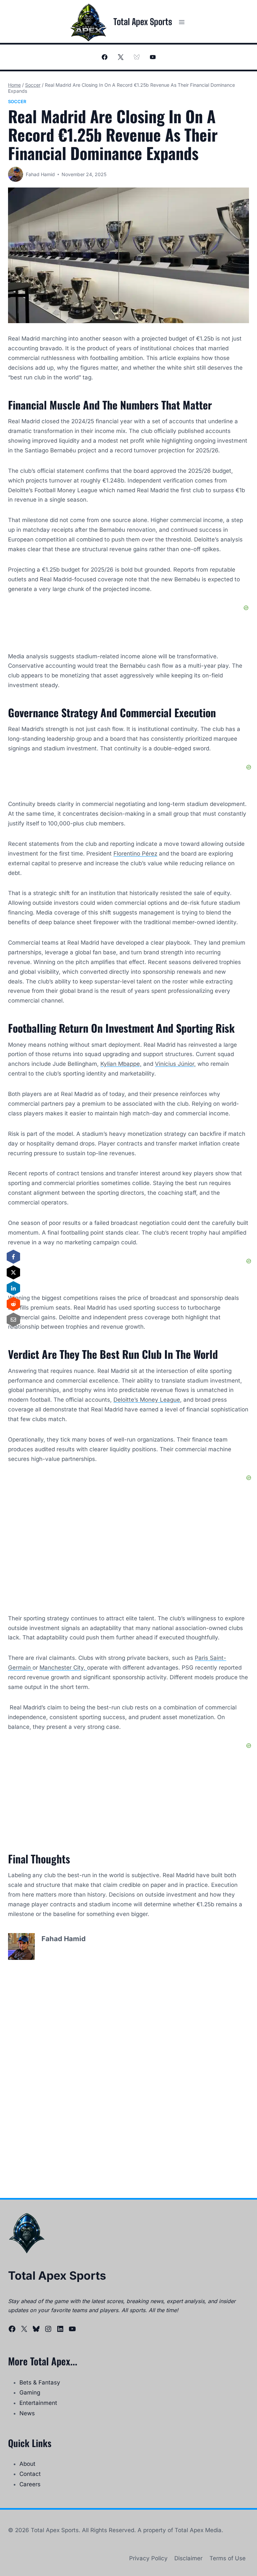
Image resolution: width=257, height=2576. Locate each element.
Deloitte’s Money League (147, 1400)
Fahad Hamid (40, 174)
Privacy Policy (148, 2558)
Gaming (30, 2393)
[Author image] (16, 174)
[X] (120, 57)
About (27, 2464)
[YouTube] (153, 57)
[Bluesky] (137, 57)
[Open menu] (182, 22)
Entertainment (38, 2403)
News (27, 2413)
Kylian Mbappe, (121, 1064)
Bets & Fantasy (40, 2382)
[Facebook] (104, 57)
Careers (30, 2484)
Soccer (17, 101)
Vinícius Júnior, (175, 1064)
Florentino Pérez (135, 854)
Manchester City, (63, 1668)
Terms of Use (228, 2558)
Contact (30, 2474)
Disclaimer (188, 2558)
